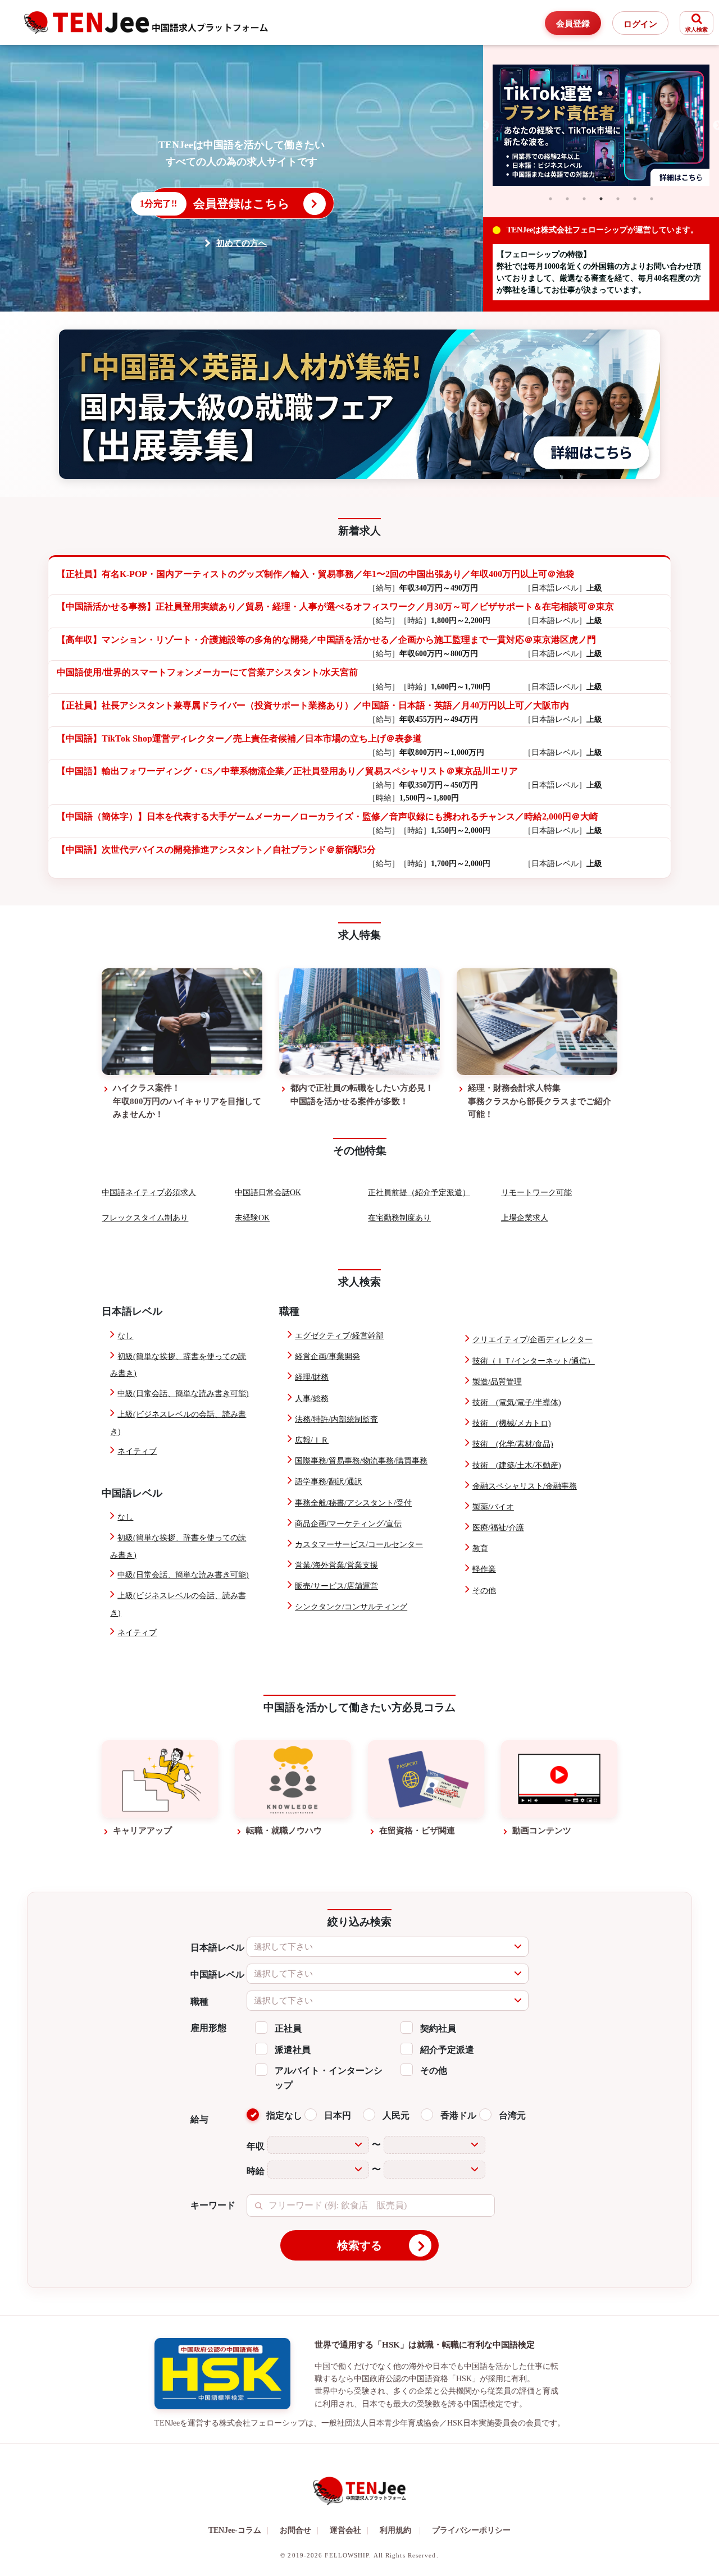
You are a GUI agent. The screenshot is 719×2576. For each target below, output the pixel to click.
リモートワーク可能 (536, 1193)
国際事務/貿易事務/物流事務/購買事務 (361, 1461)
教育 (480, 1548)
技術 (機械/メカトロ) (512, 1423)
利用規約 (395, 2530)
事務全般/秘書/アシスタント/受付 (353, 1503)
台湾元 (512, 2115)
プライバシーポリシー (471, 2530)
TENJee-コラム (238, 2530)
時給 (256, 2171)
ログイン (640, 24)
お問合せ (299, 2530)
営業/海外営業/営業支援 (336, 1565)
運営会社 (349, 2530)
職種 (199, 2001)
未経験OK (252, 1218)
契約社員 (438, 2028)
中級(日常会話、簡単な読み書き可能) (183, 1394)
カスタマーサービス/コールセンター (359, 1545)
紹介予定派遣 (447, 2050)
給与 (199, 2119)
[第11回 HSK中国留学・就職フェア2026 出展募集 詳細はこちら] (359, 404)
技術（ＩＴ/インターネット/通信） (534, 1361)
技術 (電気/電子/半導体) (517, 1403)
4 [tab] (601, 199)
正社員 (288, 2028)
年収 (256, 2146)
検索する (359, 2245)
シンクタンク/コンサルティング (351, 1607)
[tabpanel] (601, 125)
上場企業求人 (525, 1218)
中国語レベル (217, 1975)
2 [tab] (567, 199)
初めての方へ (242, 243)
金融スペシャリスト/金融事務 (525, 1486)
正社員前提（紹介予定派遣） (419, 1193)
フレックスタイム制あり (145, 1218)
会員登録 (573, 24)
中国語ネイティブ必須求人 (149, 1193)
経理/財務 (312, 1377)
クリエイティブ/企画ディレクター (533, 1340)
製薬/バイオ (493, 1507)
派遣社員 (293, 2050)
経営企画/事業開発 (327, 1356)
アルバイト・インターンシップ (329, 2078)
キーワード (213, 2205)
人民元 (396, 2115)
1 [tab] (550, 199)
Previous (484, 126)
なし (125, 1336)
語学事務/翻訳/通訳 (329, 1482)
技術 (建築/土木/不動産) (517, 1465)
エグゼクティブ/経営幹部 (339, 1336)
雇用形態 (208, 2028)
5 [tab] (618, 199)
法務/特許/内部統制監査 (336, 1419)
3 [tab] (584, 199)
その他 (484, 1591)
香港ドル (458, 2115)
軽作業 (484, 1569)
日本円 (338, 2115)
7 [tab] (652, 199)
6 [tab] (635, 199)
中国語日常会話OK (268, 1193)
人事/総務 (312, 1399)
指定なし (284, 2115)
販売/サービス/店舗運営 (336, 1586)
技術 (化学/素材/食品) (513, 1444)
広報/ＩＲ (312, 1440)
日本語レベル (217, 1948)
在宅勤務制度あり (399, 1218)
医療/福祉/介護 (498, 1528)
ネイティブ (137, 1451)
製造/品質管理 (497, 1382)
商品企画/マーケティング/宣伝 (348, 1524)
